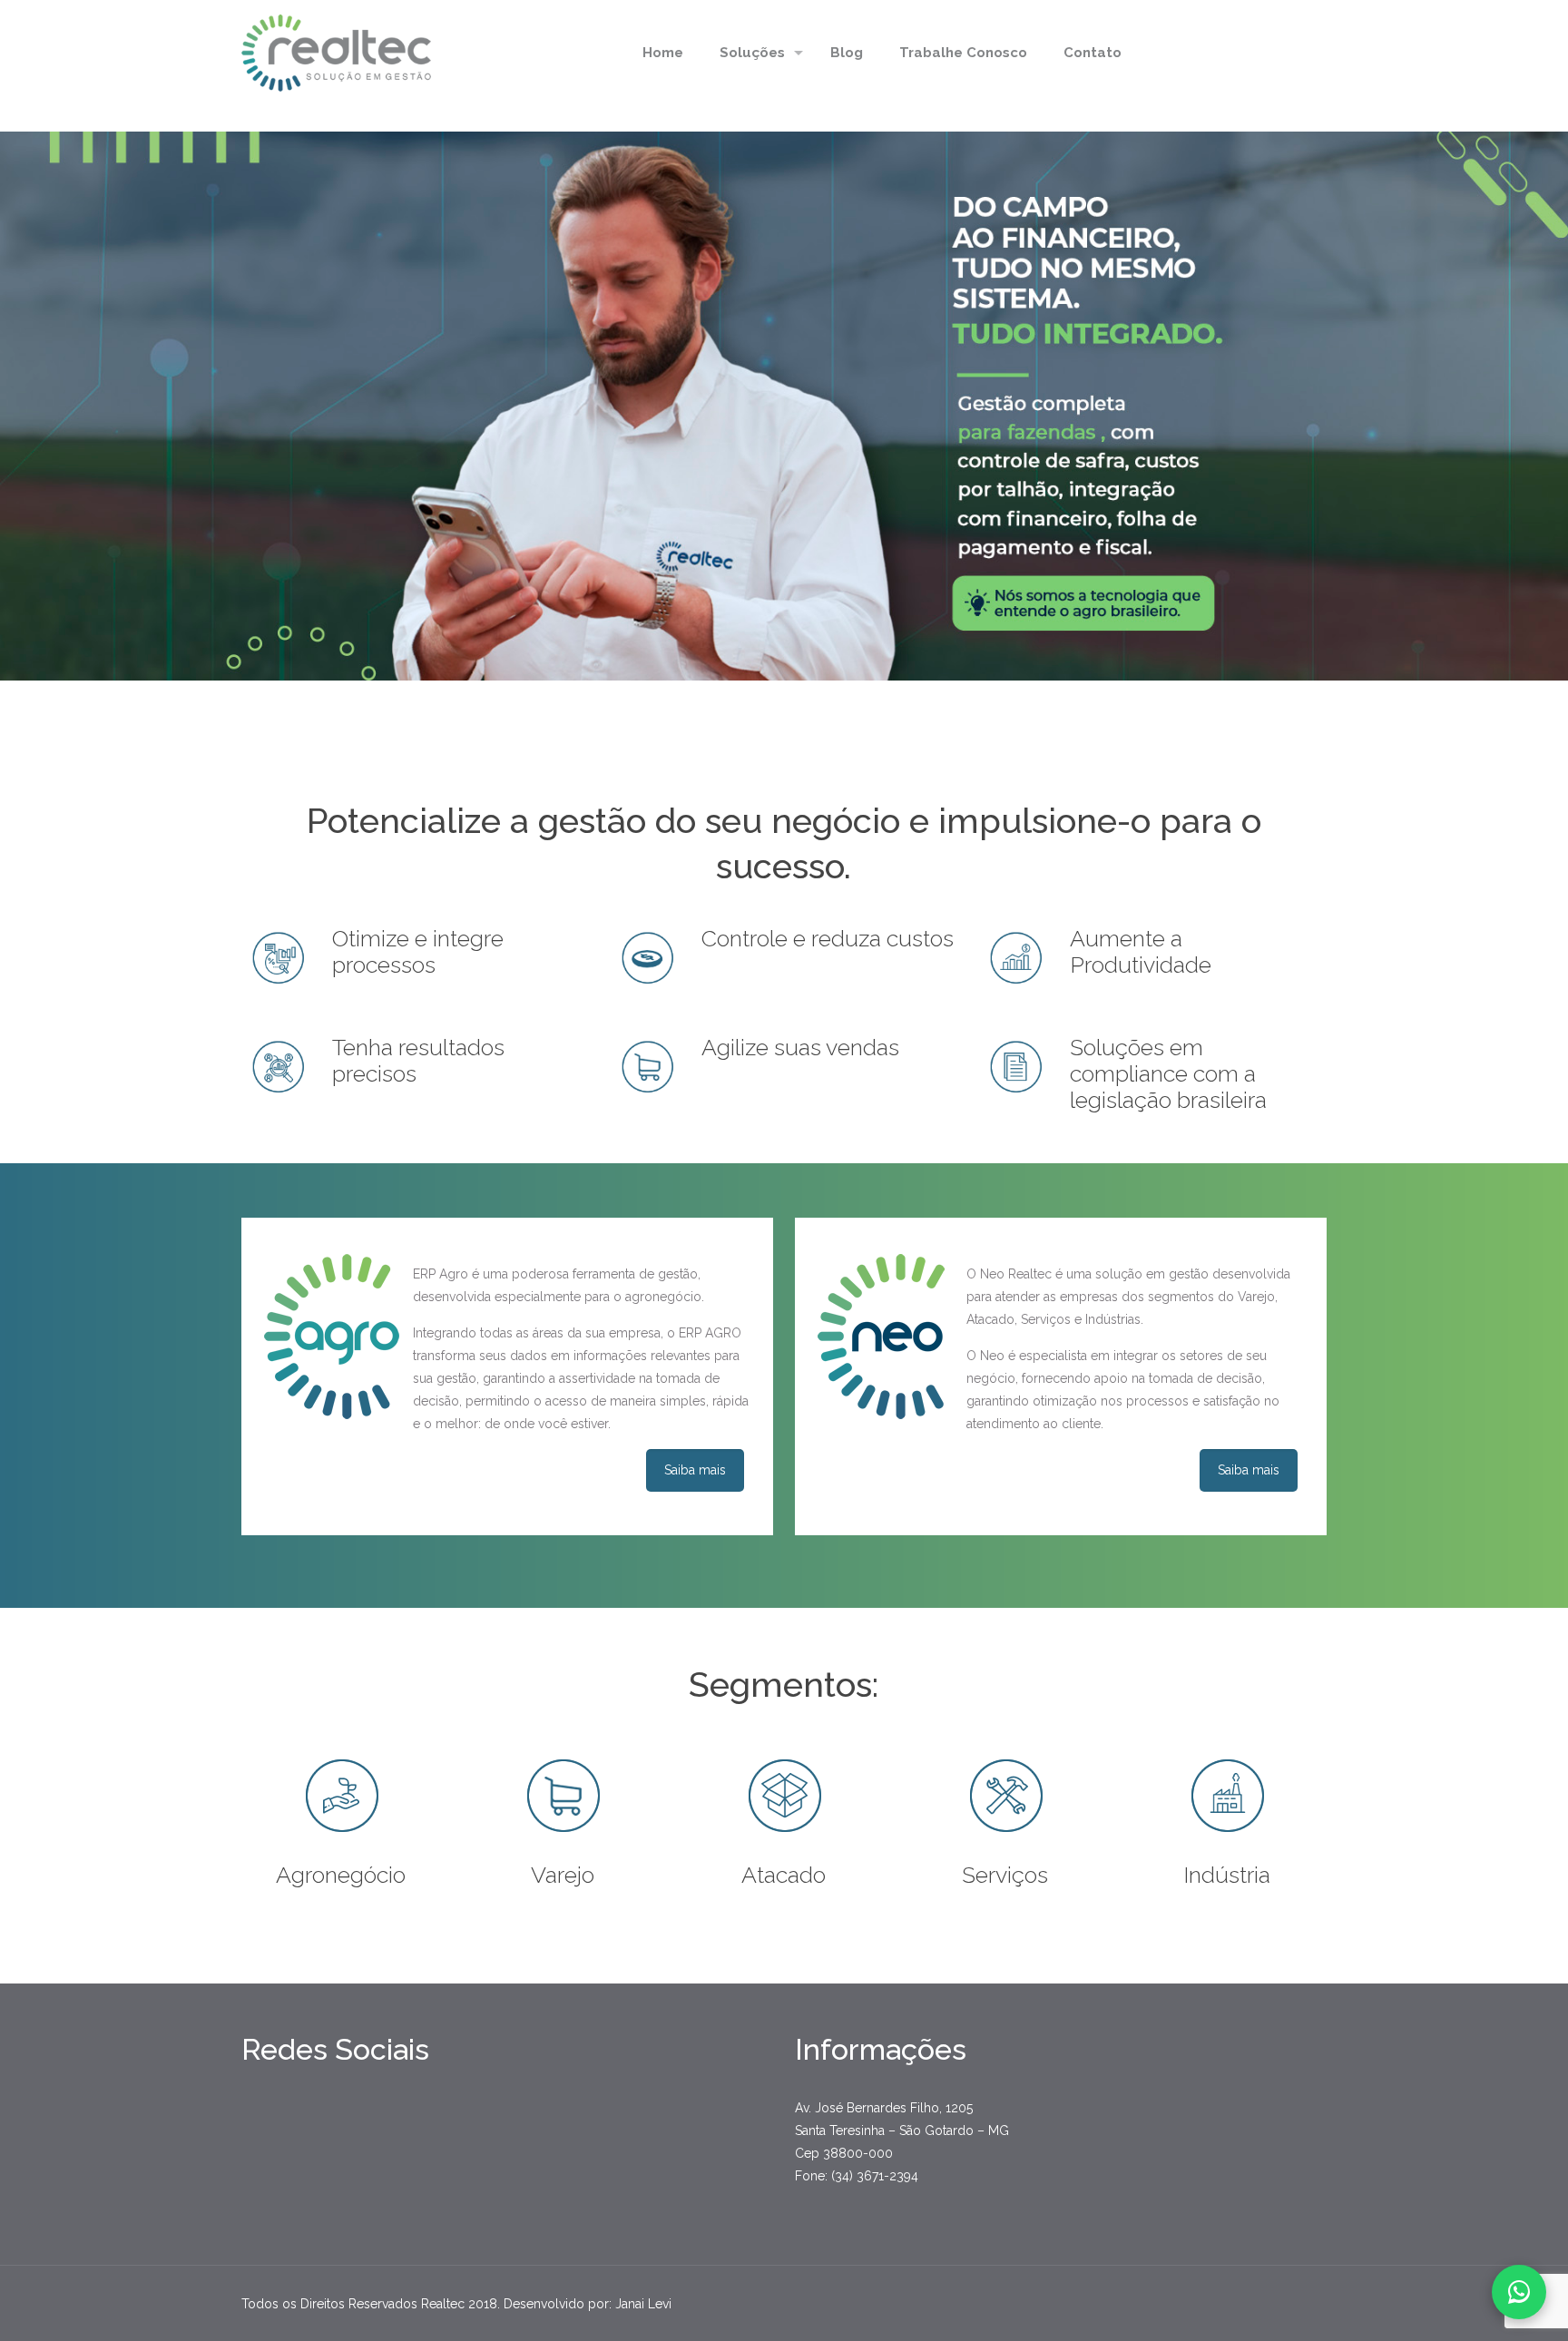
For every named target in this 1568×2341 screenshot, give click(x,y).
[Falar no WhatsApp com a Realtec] (1519, 2292)
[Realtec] (336, 52)
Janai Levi (643, 2304)
